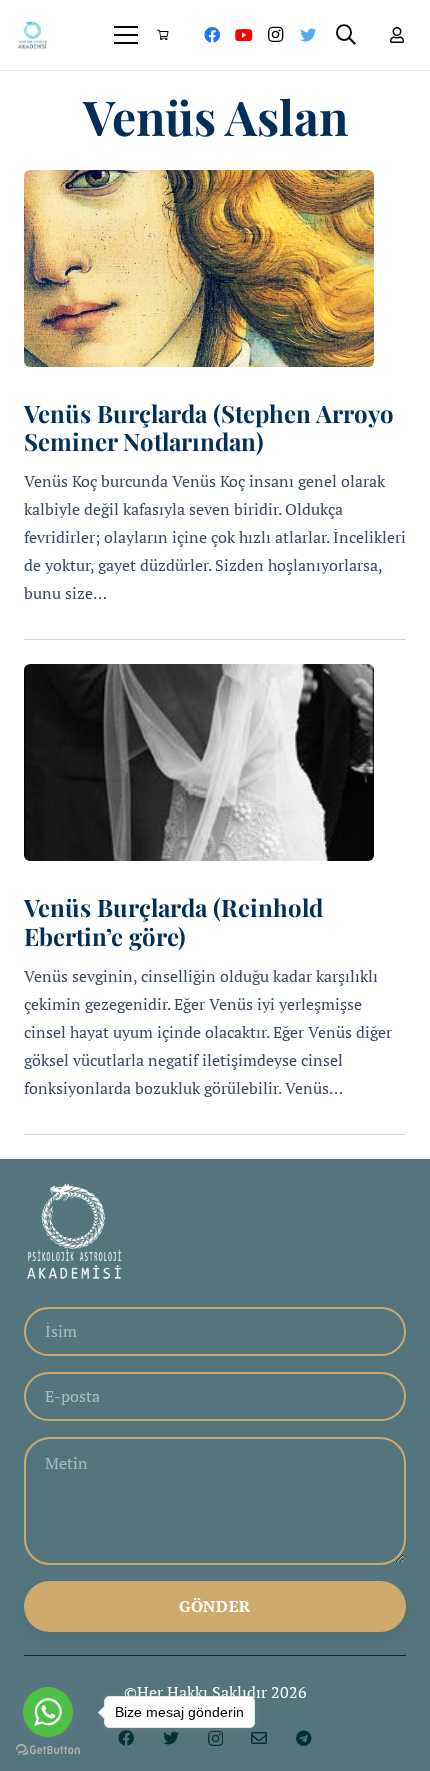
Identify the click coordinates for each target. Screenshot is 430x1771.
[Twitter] (308, 35)
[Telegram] (304, 1738)
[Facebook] (212, 35)
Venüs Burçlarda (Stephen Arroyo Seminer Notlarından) (209, 427)
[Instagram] (276, 35)
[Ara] (346, 35)
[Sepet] (162, 35)
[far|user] (397, 35)
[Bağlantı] (32, 35)
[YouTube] (244, 35)
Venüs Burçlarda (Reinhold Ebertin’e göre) (173, 921)
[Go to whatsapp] (48, 1712)
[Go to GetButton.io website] (48, 1750)
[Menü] (127, 35)
